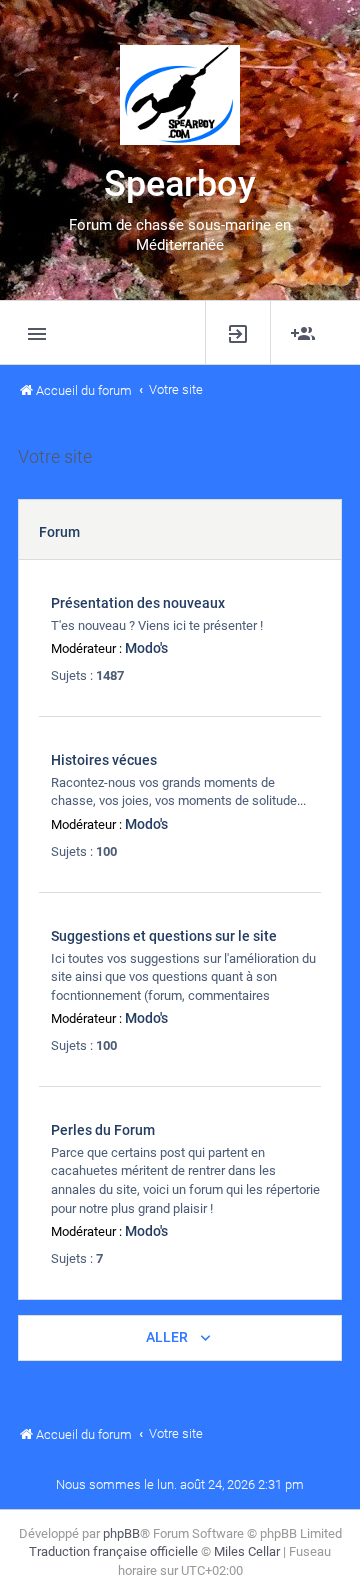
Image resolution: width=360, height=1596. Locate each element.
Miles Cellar (247, 1551)
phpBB (121, 1533)
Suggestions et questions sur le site (164, 936)
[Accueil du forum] (180, 95)
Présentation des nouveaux (138, 603)
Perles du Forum (103, 1130)
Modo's (146, 648)
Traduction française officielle (113, 1551)
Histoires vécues (104, 760)
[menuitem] (238, 332)
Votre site (55, 457)
